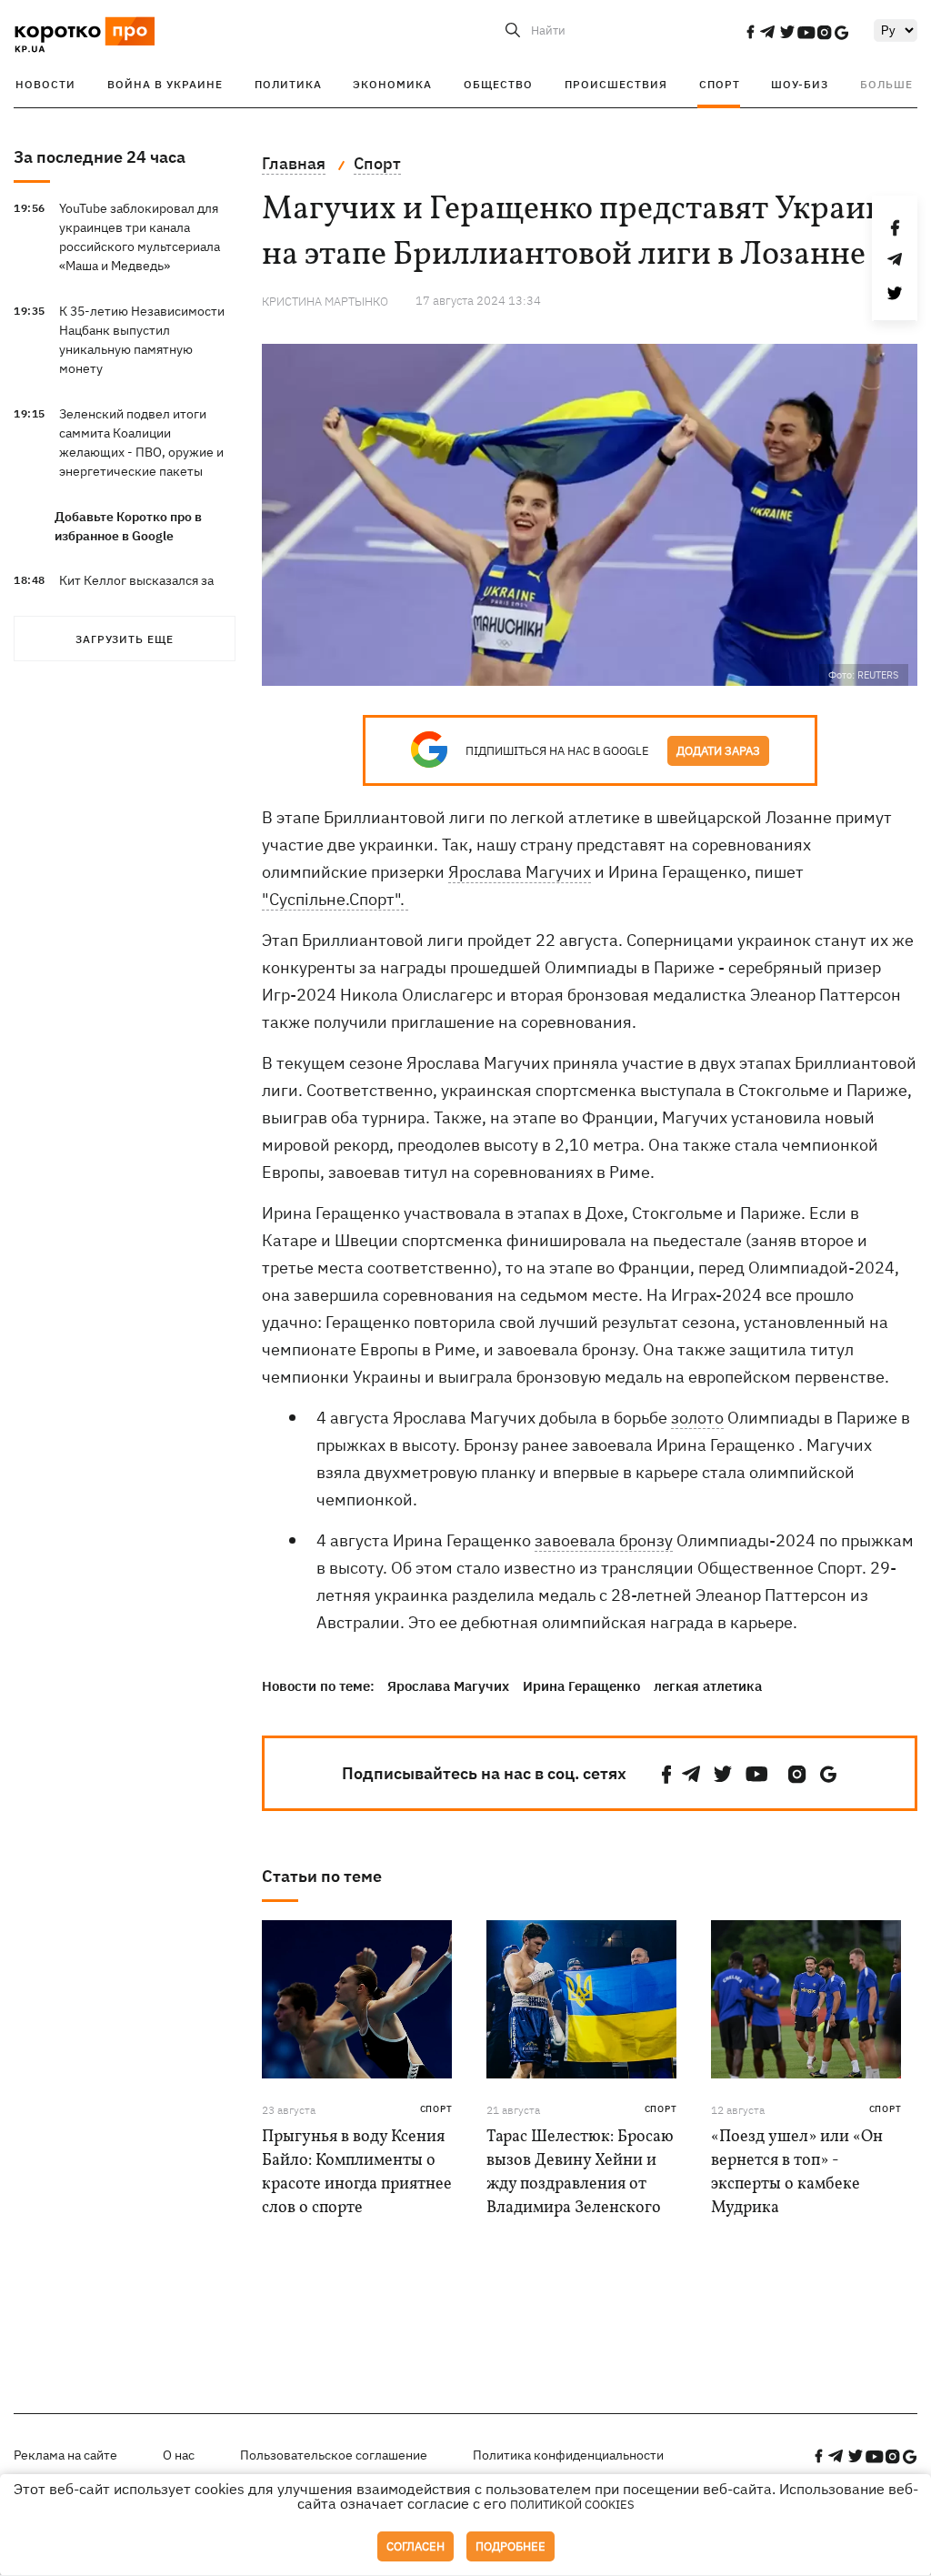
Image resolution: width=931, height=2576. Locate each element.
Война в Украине (165, 84)
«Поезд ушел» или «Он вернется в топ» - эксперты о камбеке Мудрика (797, 2173)
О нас (179, 2455)
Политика (288, 84)
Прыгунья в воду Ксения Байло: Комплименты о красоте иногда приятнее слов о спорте (357, 2173)
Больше (886, 84)
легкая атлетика (708, 1686)
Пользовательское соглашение (334, 2455)
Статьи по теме (322, 1876)
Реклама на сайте (65, 2455)
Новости (45, 84)
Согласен (415, 2546)
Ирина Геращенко (581, 1686)
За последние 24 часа (100, 157)
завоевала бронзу (604, 1540)
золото (697, 1418)
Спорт (720, 84)
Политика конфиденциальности (568, 2455)
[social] (750, 32)
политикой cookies (572, 2505)
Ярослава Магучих (520, 872)
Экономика (392, 84)
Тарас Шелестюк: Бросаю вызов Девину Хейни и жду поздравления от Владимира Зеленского (580, 2173)
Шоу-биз (800, 84)
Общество (498, 84)
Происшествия (616, 84)
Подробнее (511, 2546)
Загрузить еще (125, 639)
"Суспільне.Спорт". (335, 899)
